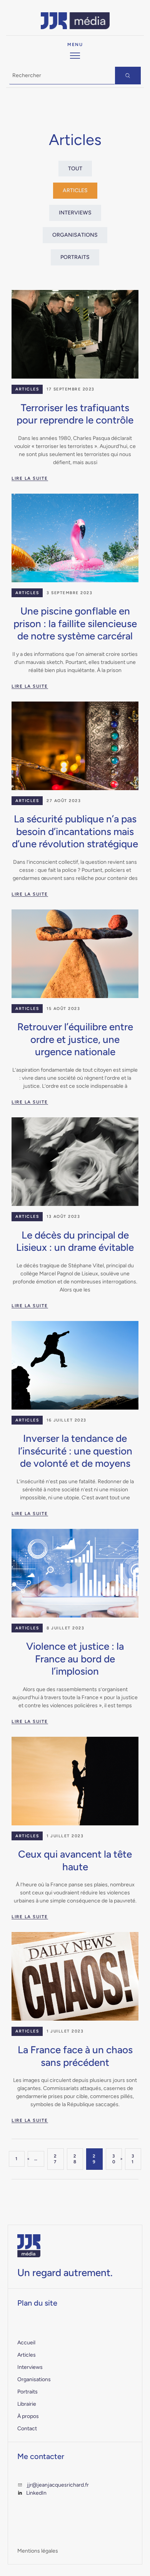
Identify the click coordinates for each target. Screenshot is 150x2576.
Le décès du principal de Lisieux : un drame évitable (75, 1241)
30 (114, 2159)
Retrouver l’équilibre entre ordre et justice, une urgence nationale (75, 1039)
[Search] (128, 76)
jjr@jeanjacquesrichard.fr (58, 2485)
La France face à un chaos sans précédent (75, 2056)
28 (75, 2159)
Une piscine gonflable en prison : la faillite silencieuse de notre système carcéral (75, 623)
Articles (27, 389)
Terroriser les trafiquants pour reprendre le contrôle (75, 414)
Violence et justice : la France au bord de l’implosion (75, 1659)
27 (56, 2159)
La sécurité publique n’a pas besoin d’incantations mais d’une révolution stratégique (75, 831)
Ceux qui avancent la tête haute (75, 1860)
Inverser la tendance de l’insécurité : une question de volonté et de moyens (75, 1451)
